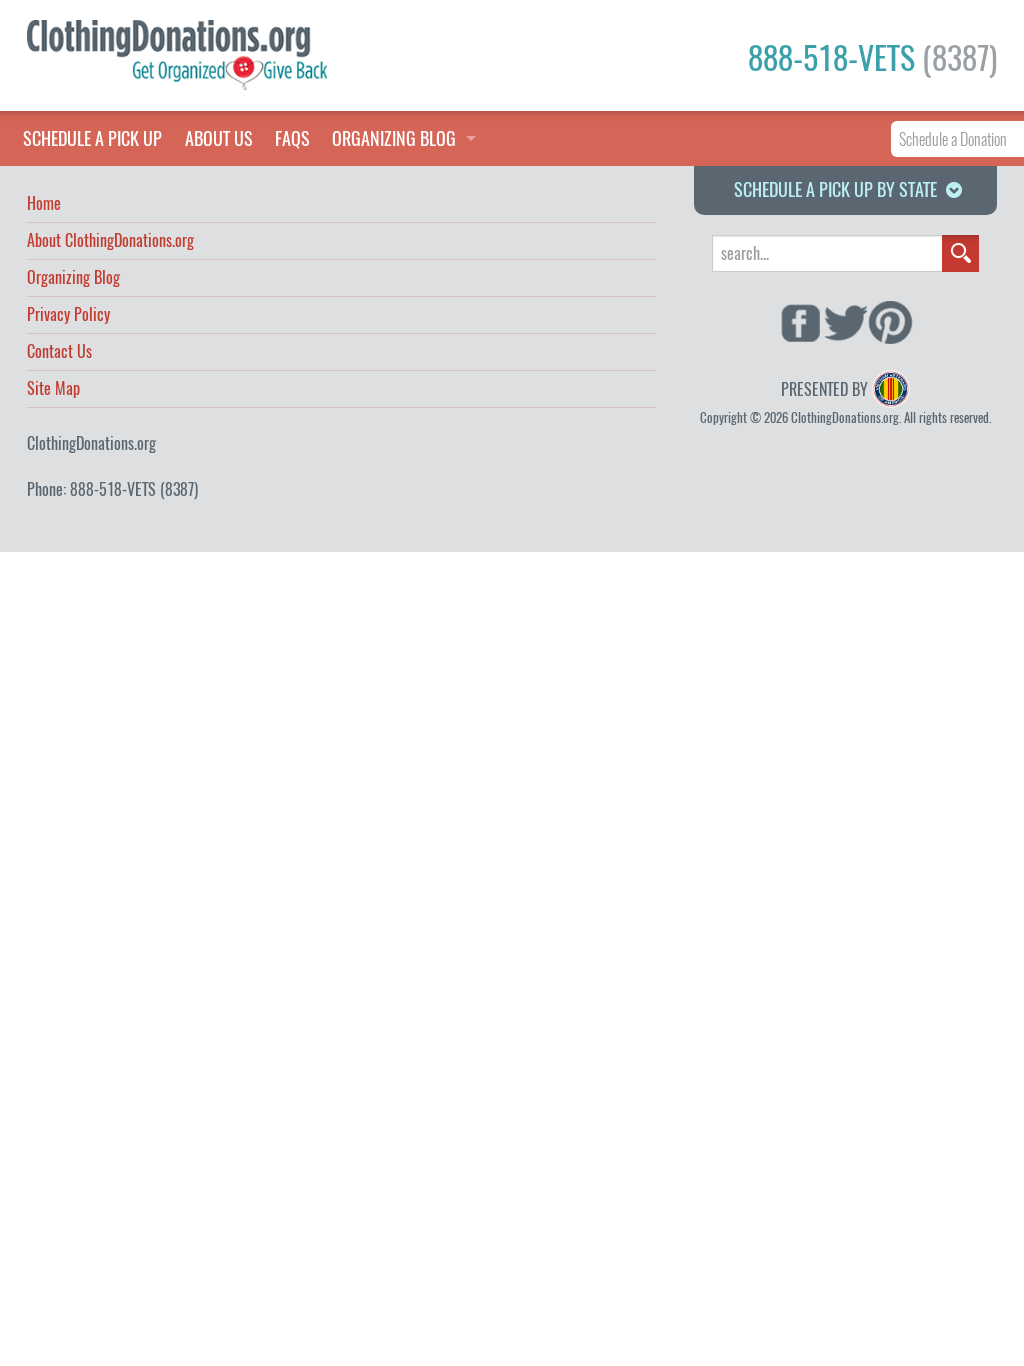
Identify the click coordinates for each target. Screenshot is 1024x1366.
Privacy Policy (68, 316)
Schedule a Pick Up (92, 138)
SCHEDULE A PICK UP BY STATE (835, 189)
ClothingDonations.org (91, 443)
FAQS (292, 138)
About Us (219, 138)
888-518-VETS (872, 58)
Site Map (53, 390)
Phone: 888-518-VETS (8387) (112, 489)
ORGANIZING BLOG (394, 138)
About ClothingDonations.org (110, 242)
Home (44, 205)
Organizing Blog (73, 279)
